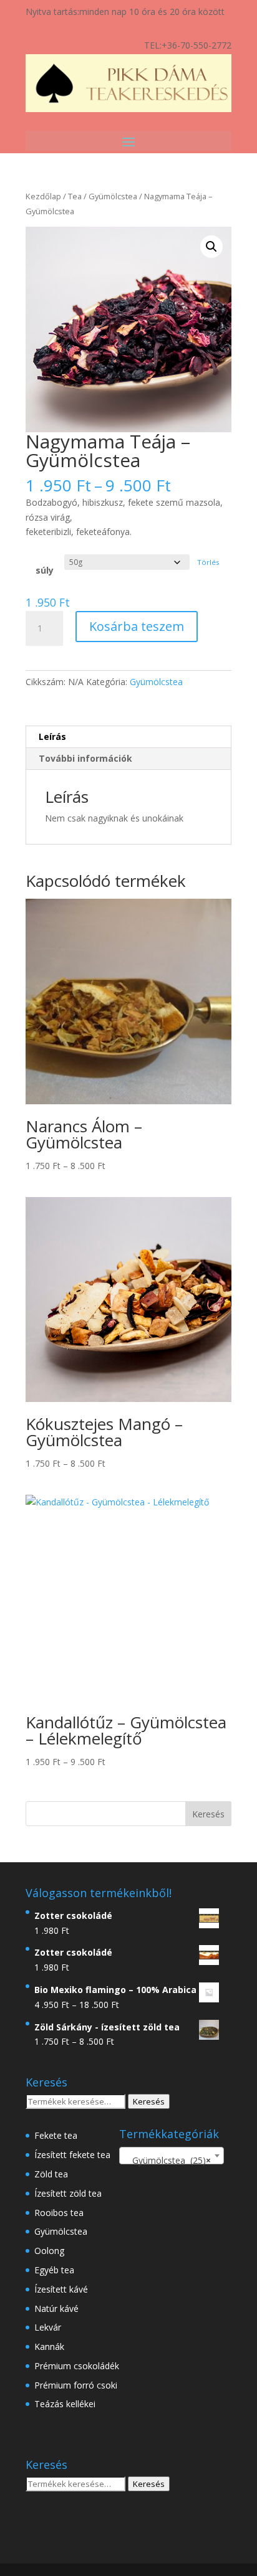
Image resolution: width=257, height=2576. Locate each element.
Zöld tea (51, 2174)
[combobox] (172, 2156)
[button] (211, 247)
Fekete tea (56, 2135)
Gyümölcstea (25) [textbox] (168, 2160)
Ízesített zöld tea (68, 2193)
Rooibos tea (59, 2213)
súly (45, 570)
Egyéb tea (54, 2270)
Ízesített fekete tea (72, 2155)
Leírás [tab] (52, 736)
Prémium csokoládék (77, 2366)
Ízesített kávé (61, 2289)
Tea (75, 196)
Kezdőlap (43, 196)
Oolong (49, 2251)
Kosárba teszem (137, 626)
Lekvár (48, 2327)
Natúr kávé (56, 2308)
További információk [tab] (85, 758)
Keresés (149, 2101)
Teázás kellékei (65, 2404)
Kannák (49, 2346)
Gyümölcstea (113, 196)
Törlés (208, 562)
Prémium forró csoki (76, 2385)
